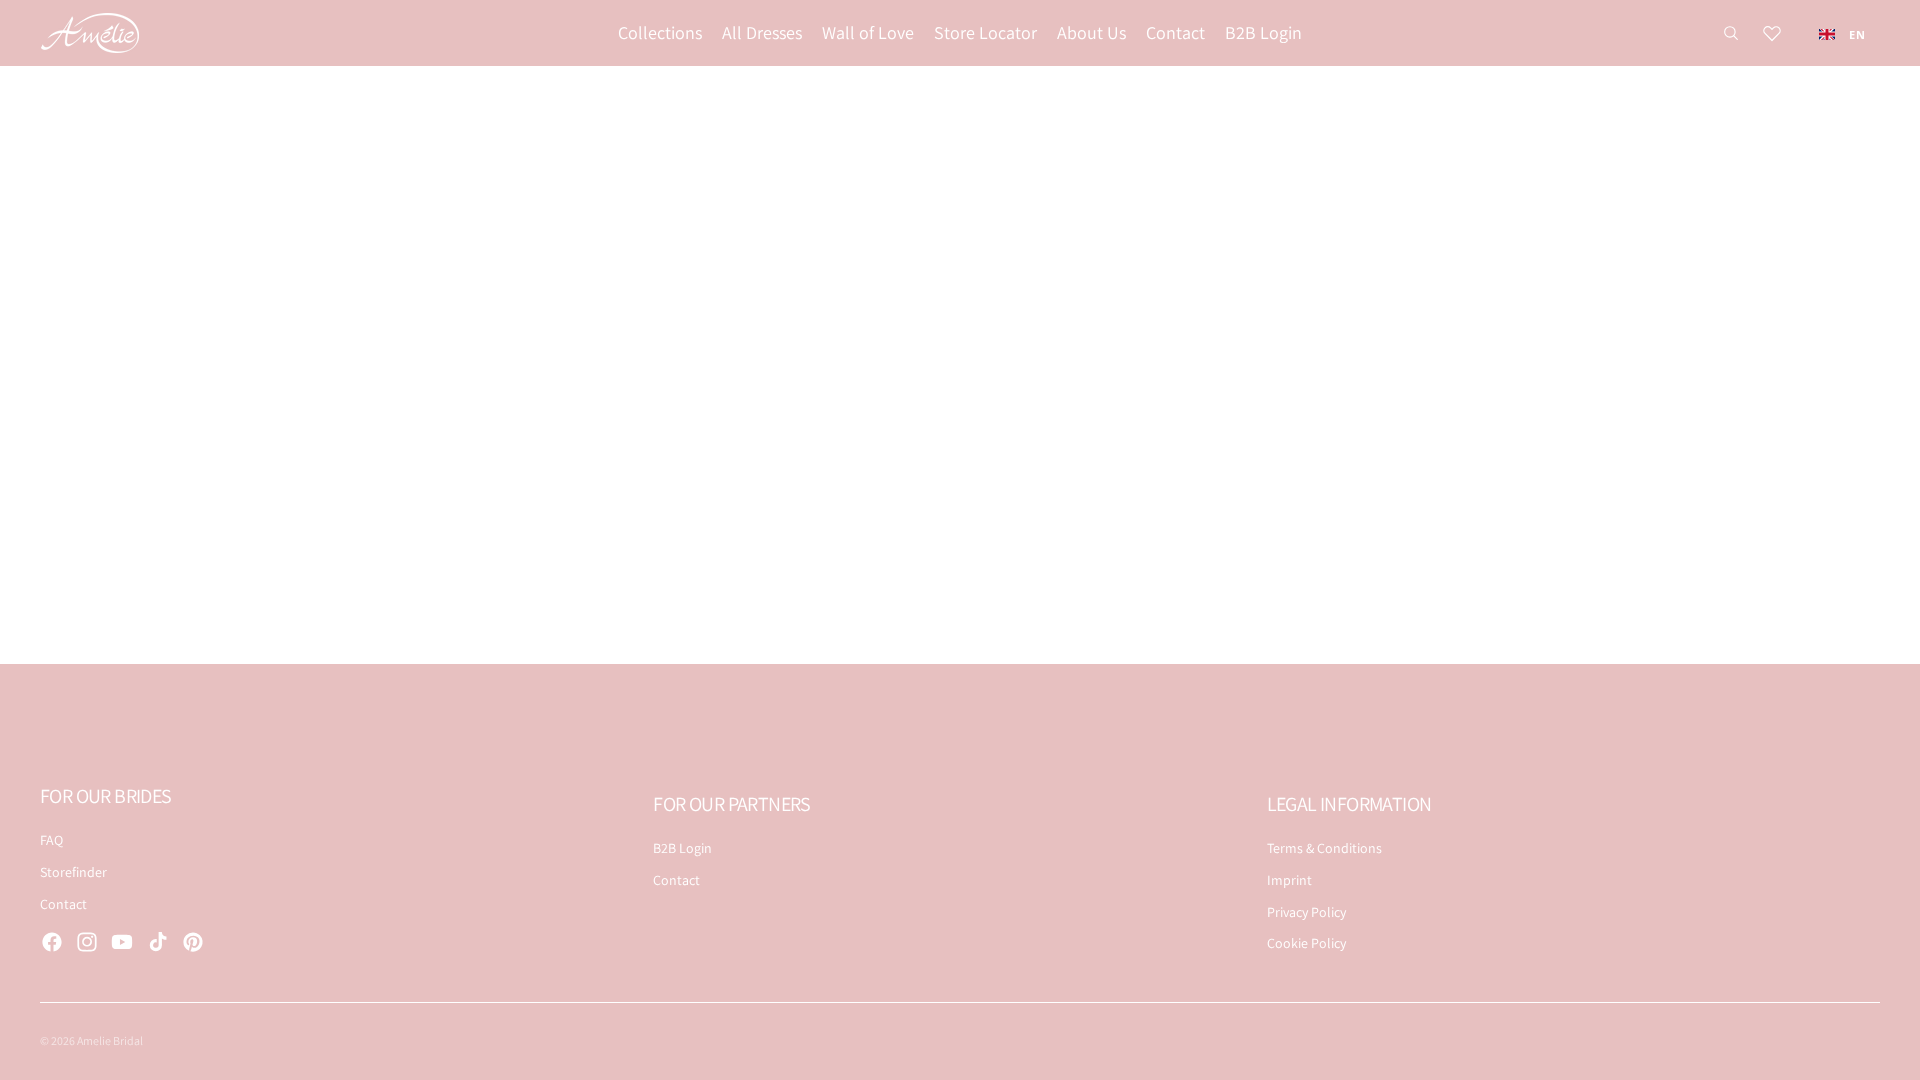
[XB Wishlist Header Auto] (1772, 33)
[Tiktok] (158, 942)
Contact (63, 904)
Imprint (1289, 880)
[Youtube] (122, 942)
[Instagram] (87, 942)
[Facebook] (52, 942)
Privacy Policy (1306, 912)
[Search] (1731, 33)
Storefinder (73, 872)
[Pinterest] (193, 942)
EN (1857, 34)
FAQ (51, 840)
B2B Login (682, 848)
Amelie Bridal (110, 1040)
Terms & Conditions (1324, 848)
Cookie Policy (1306, 943)
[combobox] (1842, 34)
